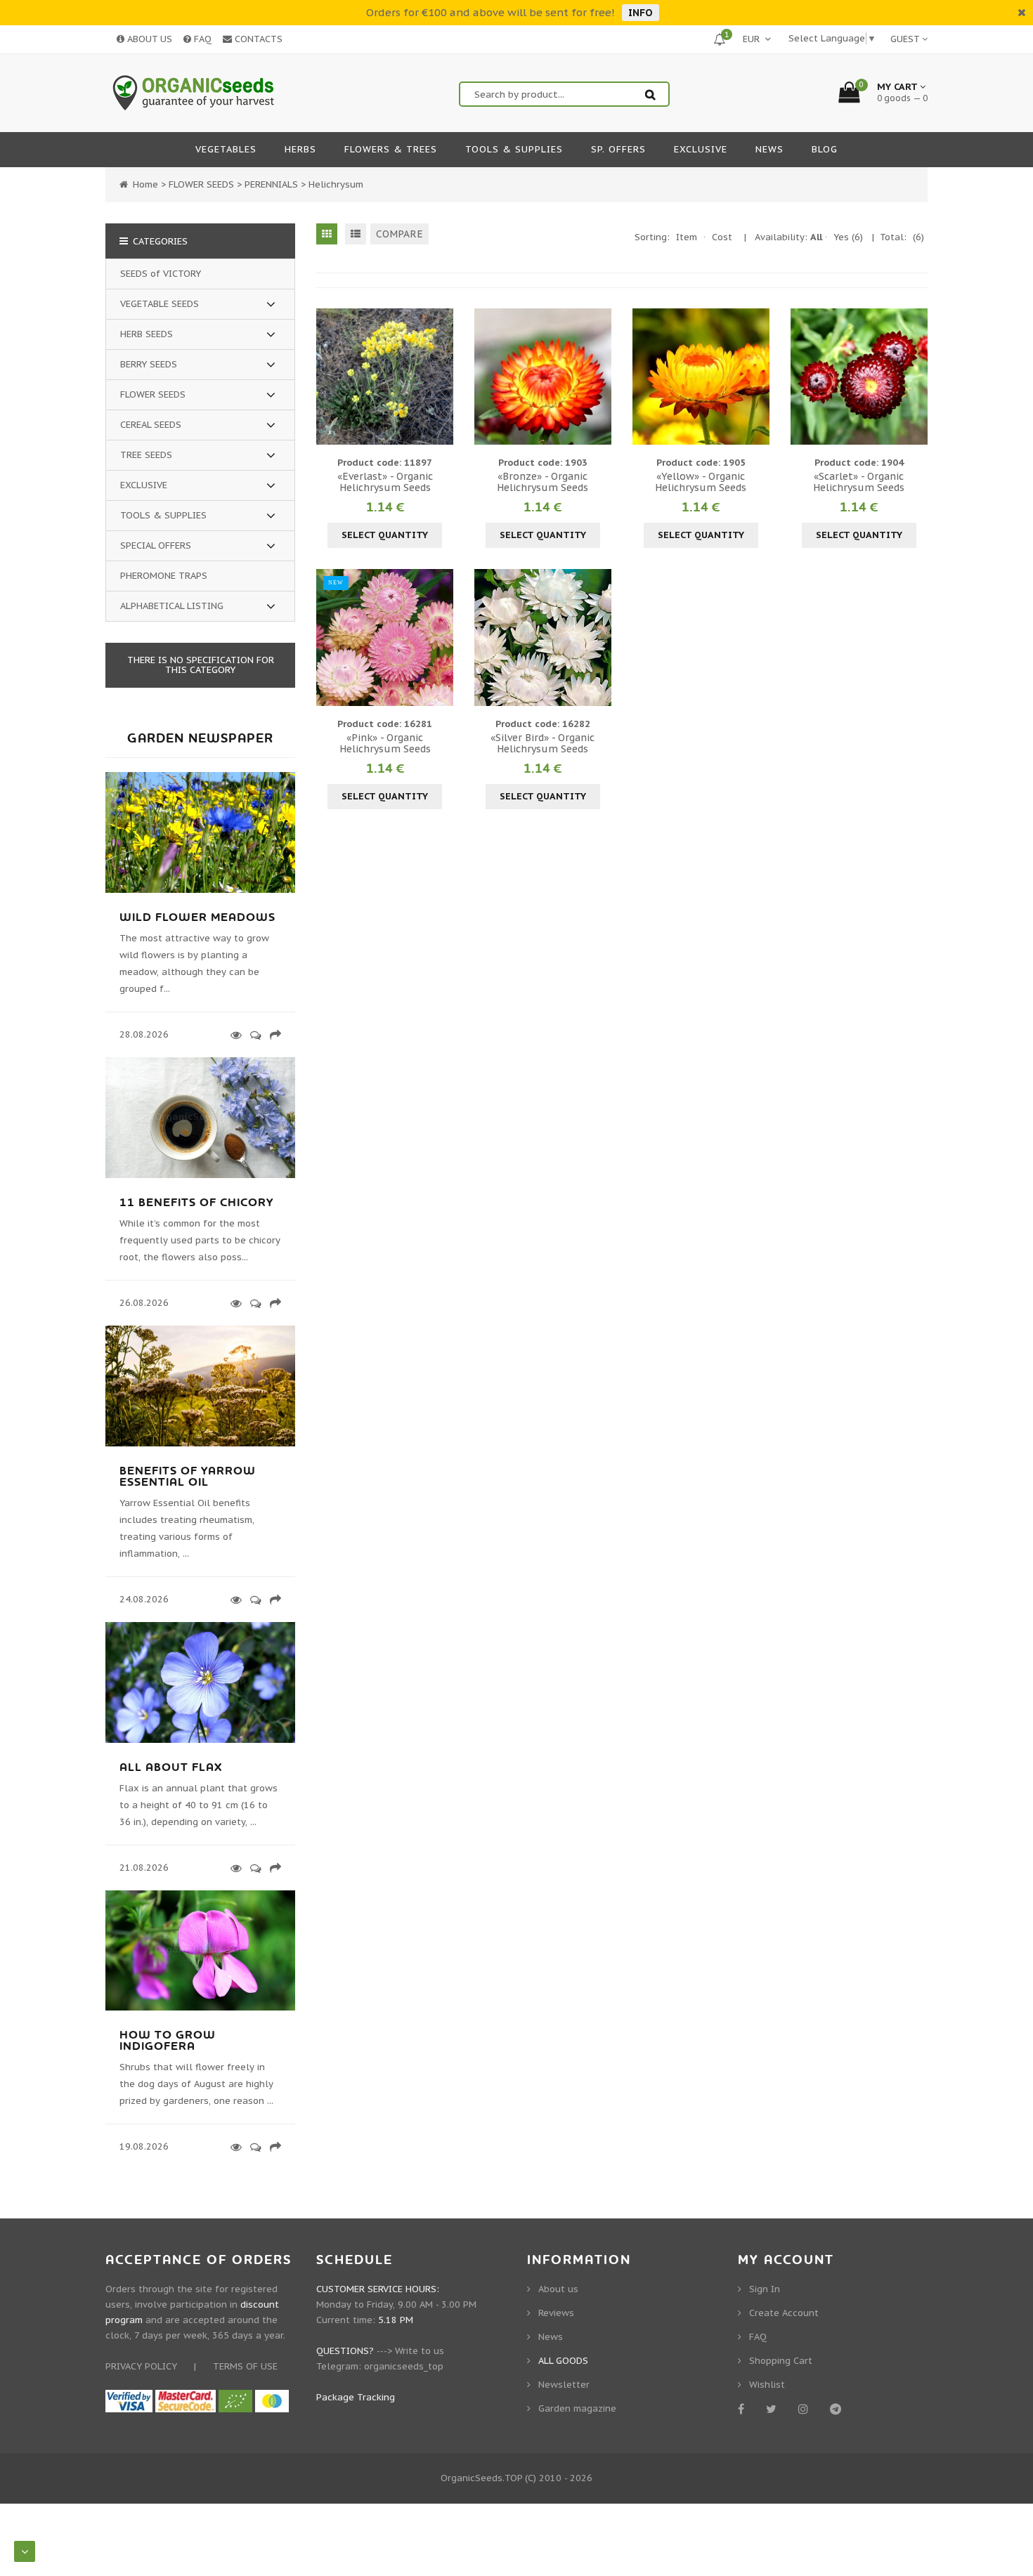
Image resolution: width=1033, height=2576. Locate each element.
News (551, 2337)
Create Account (784, 2313)
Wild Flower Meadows (197, 917)
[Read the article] (200, 890)
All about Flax (171, 1767)
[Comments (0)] (253, 1035)
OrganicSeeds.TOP (481, 2478)
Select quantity (385, 535)
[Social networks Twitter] (774, 2409)
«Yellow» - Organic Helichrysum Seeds (701, 482)
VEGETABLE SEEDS (160, 304)
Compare (399, 234)
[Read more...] (234, 1035)
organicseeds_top (404, 2366)
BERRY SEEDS (149, 364)
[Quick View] (385, 377)
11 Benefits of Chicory (196, 1203)
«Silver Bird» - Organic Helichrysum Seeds (543, 743)
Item (687, 237)
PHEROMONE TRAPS (164, 576)
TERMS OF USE (245, 2366)
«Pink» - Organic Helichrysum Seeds (385, 743)
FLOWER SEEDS (153, 394)
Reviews (556, 2313)
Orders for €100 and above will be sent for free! (490, 12)
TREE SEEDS (146, 455)
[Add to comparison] (441, 377)
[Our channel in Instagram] (806, 2409)
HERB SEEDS (147, 334)
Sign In (765, 2289)
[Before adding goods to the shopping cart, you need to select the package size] (329, 377)
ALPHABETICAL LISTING (172, 606)
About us (558, 2289)
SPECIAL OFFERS (156, 545)
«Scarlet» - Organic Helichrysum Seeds (859, 482)
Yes (848, 237)
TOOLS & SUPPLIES (163, 515)
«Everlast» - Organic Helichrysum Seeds (385, 482)
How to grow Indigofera (168, 2041)
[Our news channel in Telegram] (838, 2409)
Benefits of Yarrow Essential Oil (188, 1477)
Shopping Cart (781, 2361)
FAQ (201, 39)
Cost (722, 237)
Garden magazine (577, 2408)
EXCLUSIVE (144, 485)
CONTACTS (257, 39)
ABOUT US (148, 39)
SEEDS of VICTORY (161, 274)
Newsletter (564, 2385)
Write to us (420, 2351)
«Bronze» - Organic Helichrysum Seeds (543, 482)
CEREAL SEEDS (151, 425)
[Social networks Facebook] (743, 2409)
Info (641, 13)
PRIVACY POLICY (141, 2366)
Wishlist (767, 2385)
